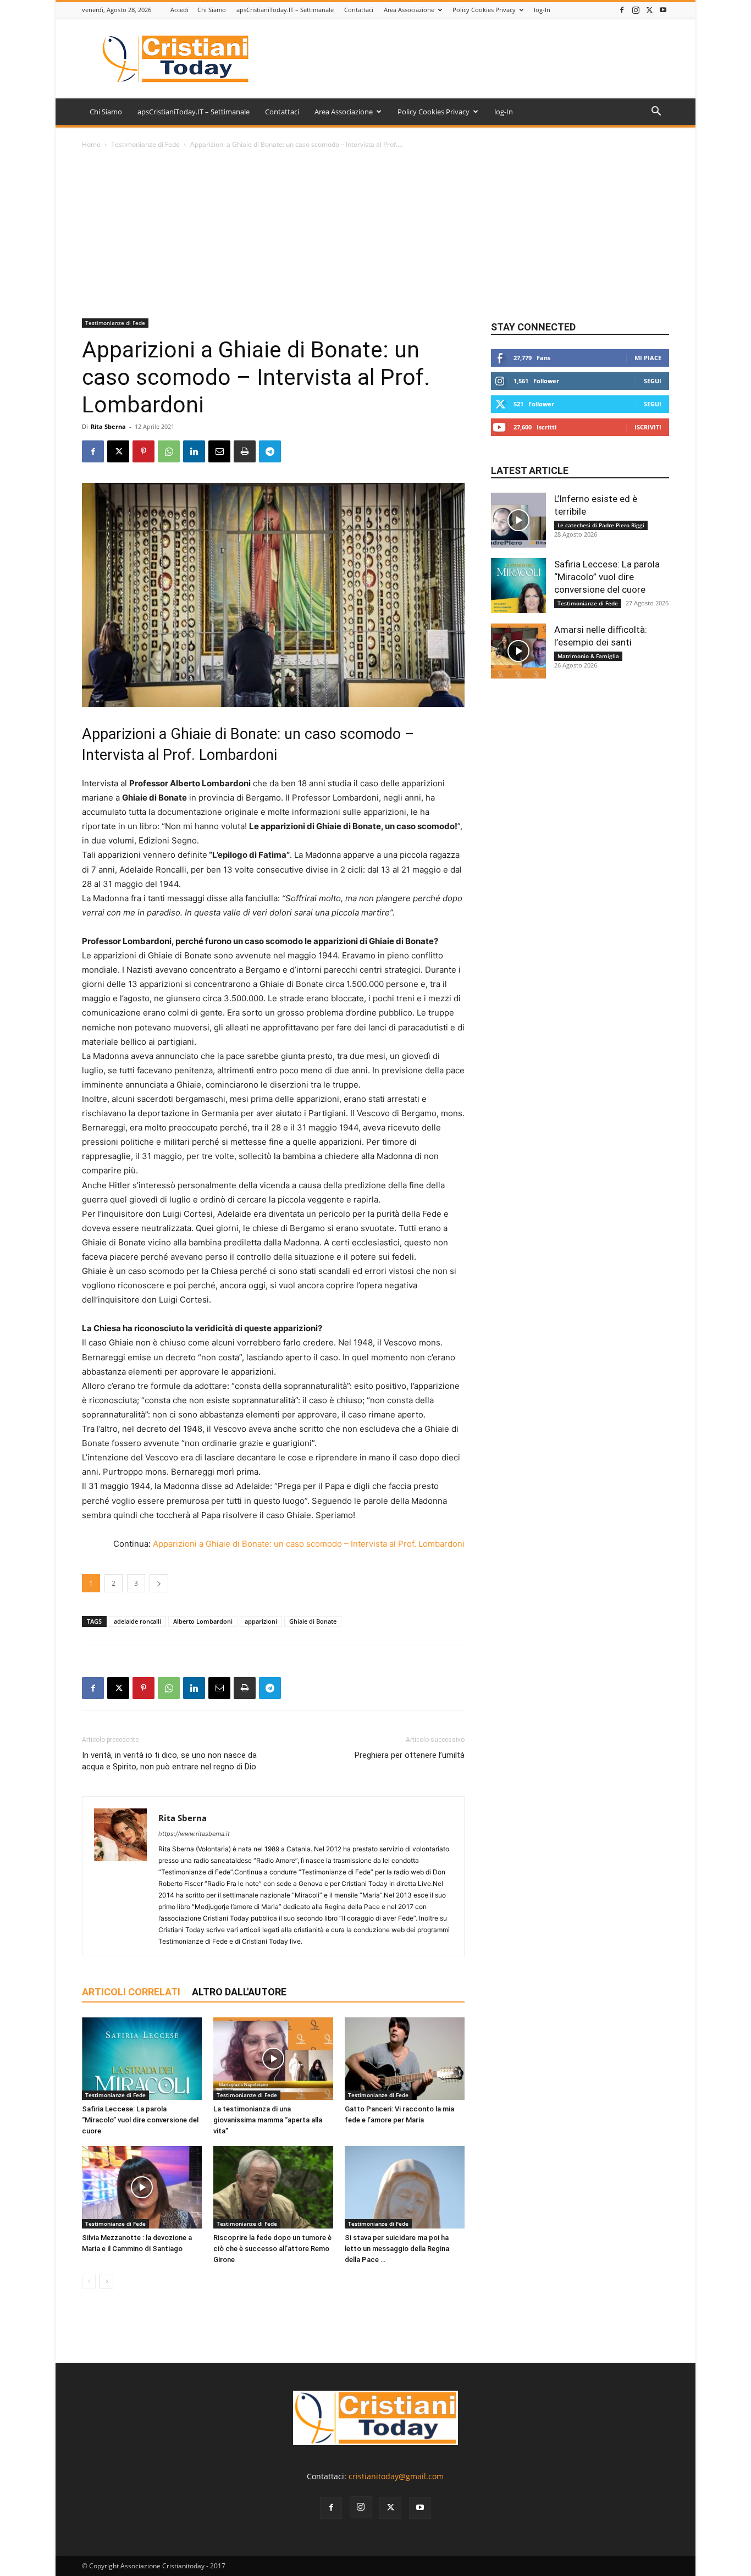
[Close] (458, 1226)
